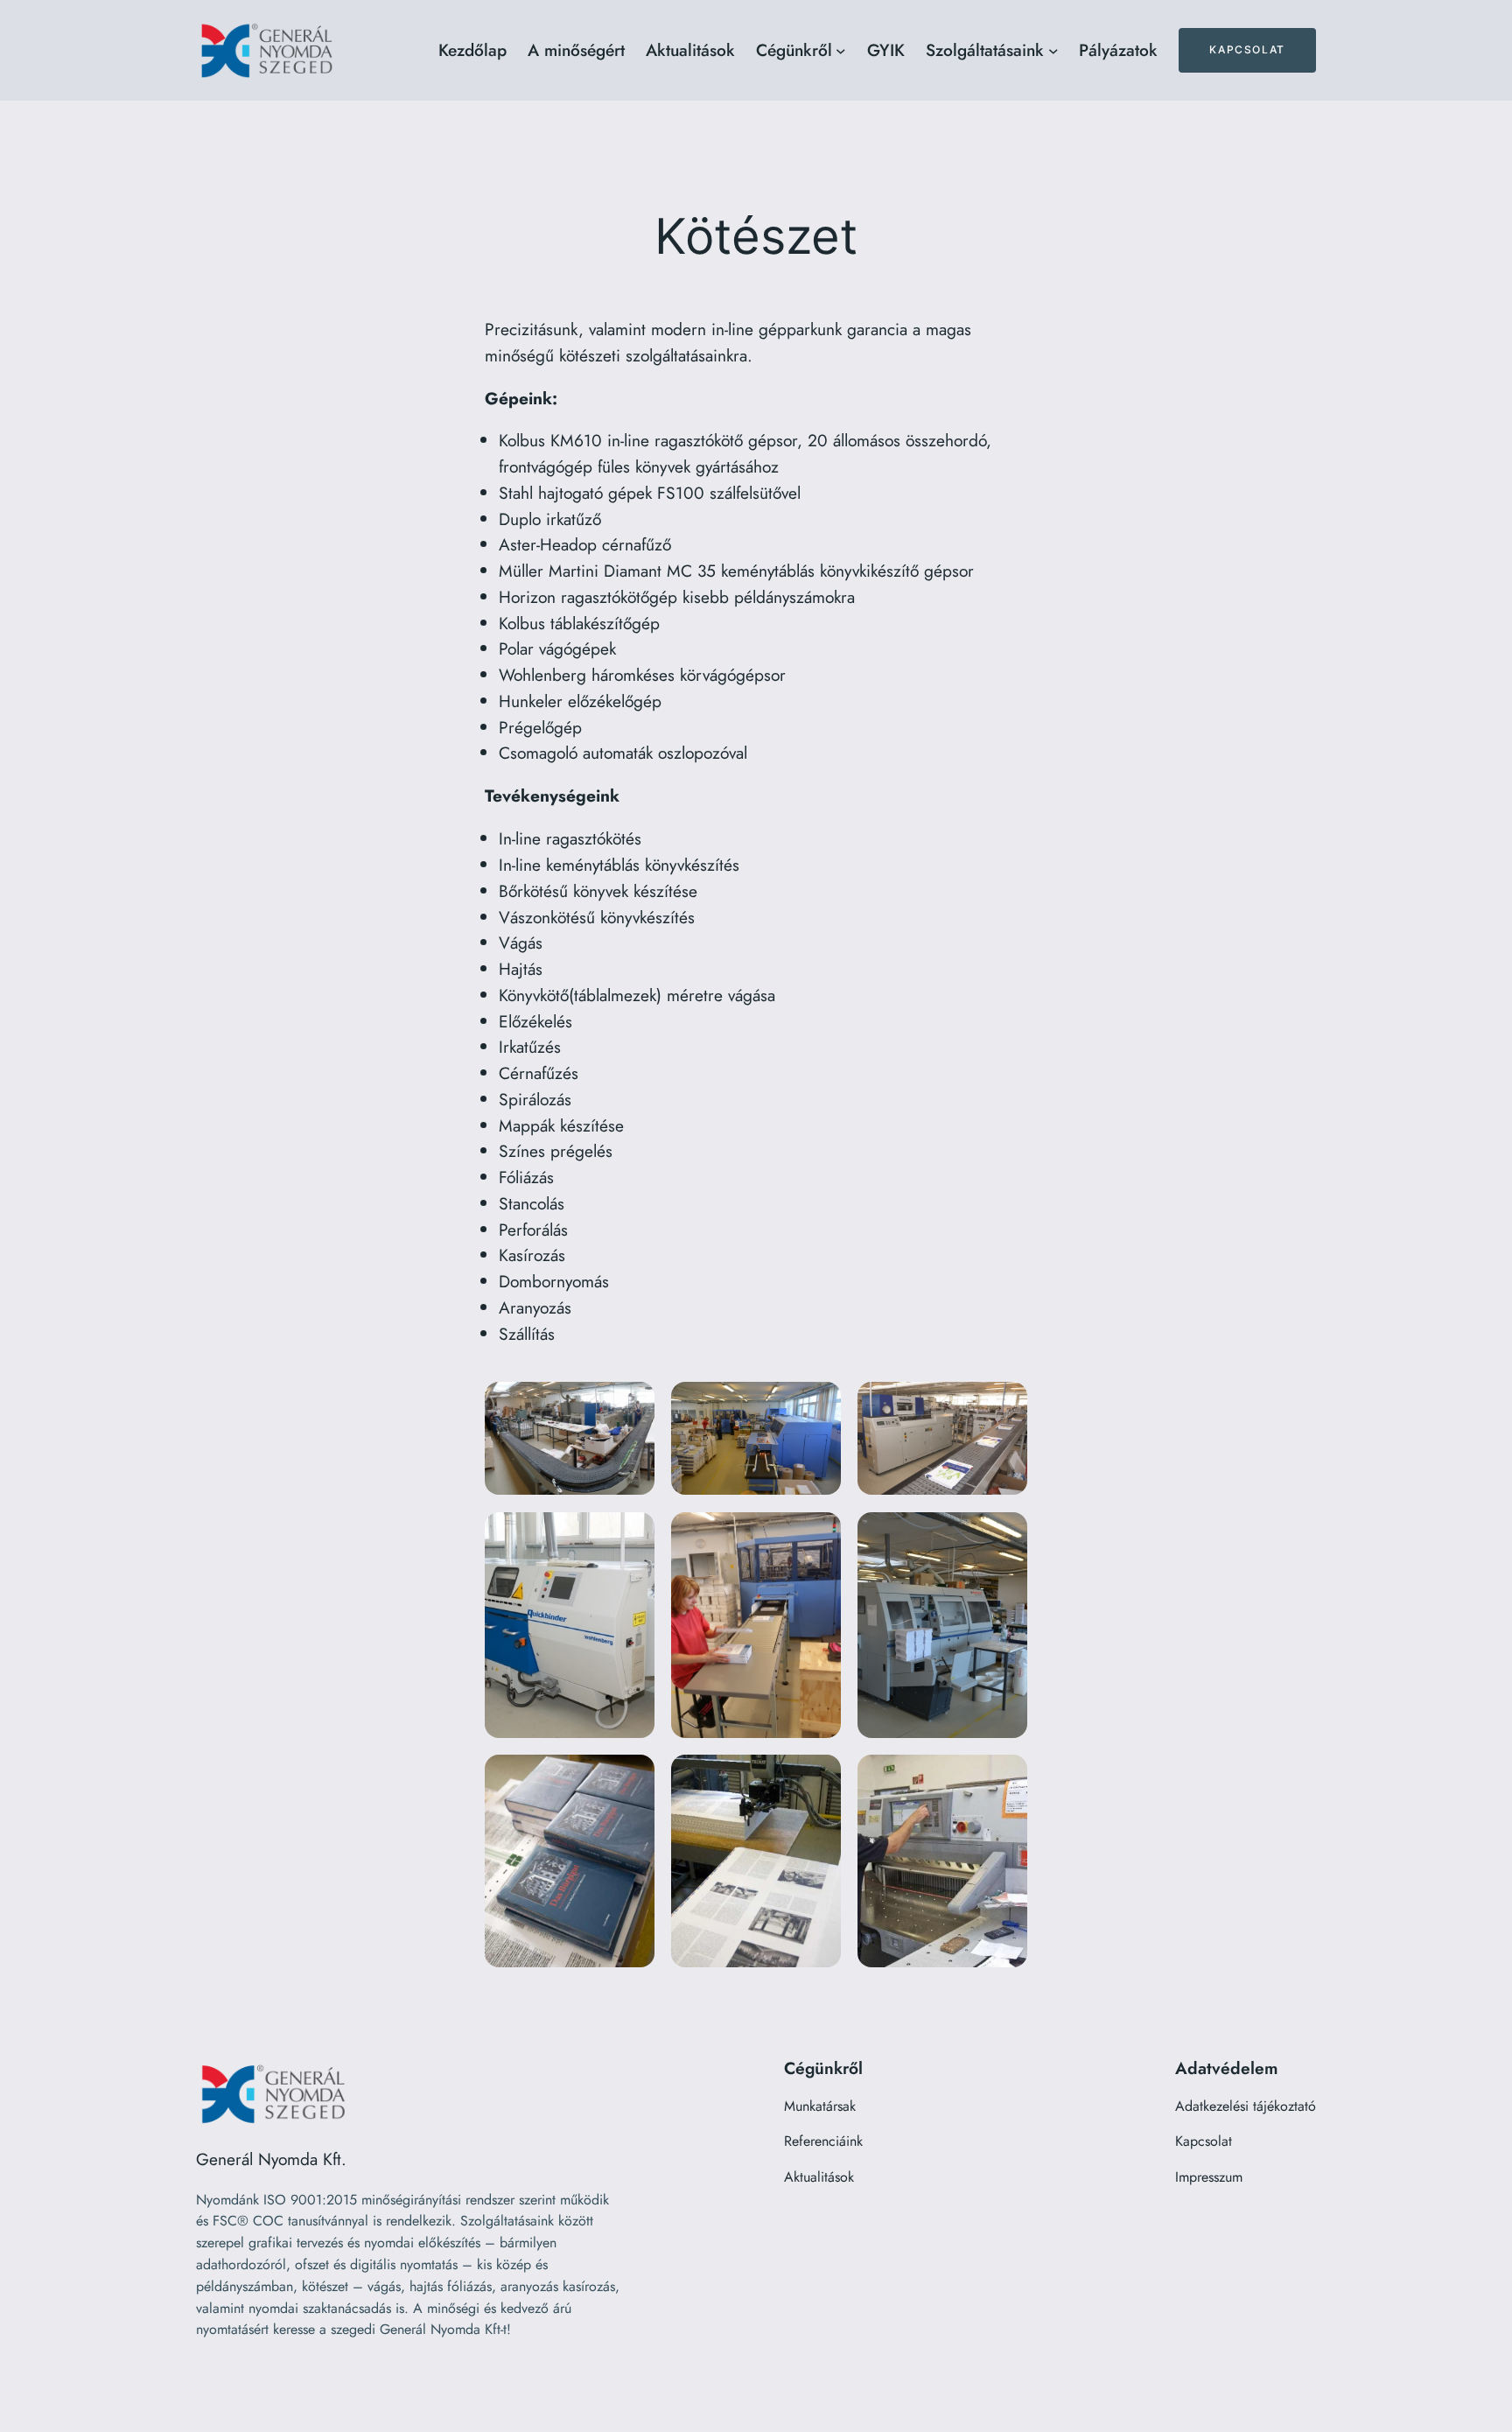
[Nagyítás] (632, 1405)
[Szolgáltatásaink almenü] (1053, 51)
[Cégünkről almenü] (841, 51)
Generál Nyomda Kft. (271, 2159)
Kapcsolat (1247, 49)
